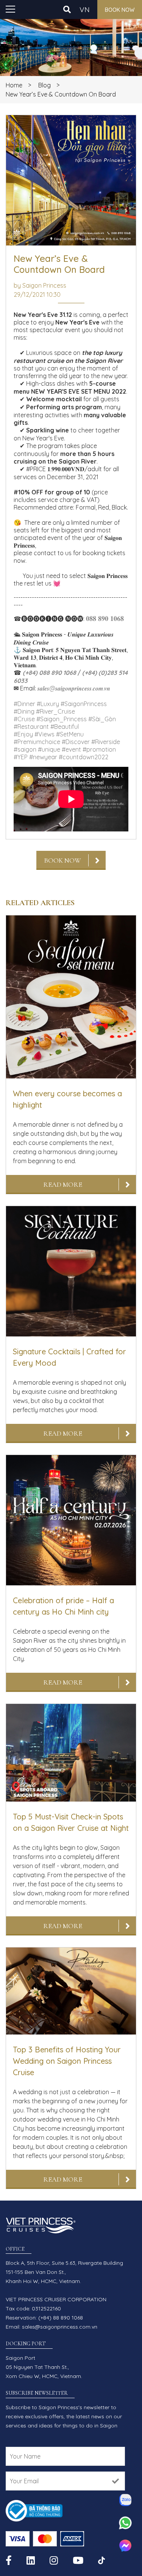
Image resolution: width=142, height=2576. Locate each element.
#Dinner (24, 704)
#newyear (43, 757)
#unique (49, 749)
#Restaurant (31, 727)
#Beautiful (65, 727)
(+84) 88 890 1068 (61, 2318)
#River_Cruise (55, 711)
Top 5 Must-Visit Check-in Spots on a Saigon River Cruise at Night (71, 1822)
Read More (63, 1184)
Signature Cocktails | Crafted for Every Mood (69, 1357)
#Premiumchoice (37, 742)
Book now (120, 10)
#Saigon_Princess (62, 719)
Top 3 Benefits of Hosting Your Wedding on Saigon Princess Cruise (67, 2061)
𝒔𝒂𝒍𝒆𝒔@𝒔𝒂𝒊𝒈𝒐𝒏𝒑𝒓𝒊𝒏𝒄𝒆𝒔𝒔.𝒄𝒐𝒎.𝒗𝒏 (74, 688)
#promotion (99, 749)
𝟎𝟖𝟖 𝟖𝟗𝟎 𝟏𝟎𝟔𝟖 (105, 618)
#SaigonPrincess (84, 704)
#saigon (25, 749)
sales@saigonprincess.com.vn (60, 2327)
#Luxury (48, 704)
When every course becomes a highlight (67, 1099)
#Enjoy (23, 734)
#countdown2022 (83, 757)
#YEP (21, 757)
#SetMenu (70, 734)
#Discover (76, 742)
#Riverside (106, 742)
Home (14, 85)
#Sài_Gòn (102, 719)
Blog (44, 85)
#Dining (24, 711)
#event (71, 749)
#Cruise (24, 719)
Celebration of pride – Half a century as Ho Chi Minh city (63, 1606)
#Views (44, 734)
